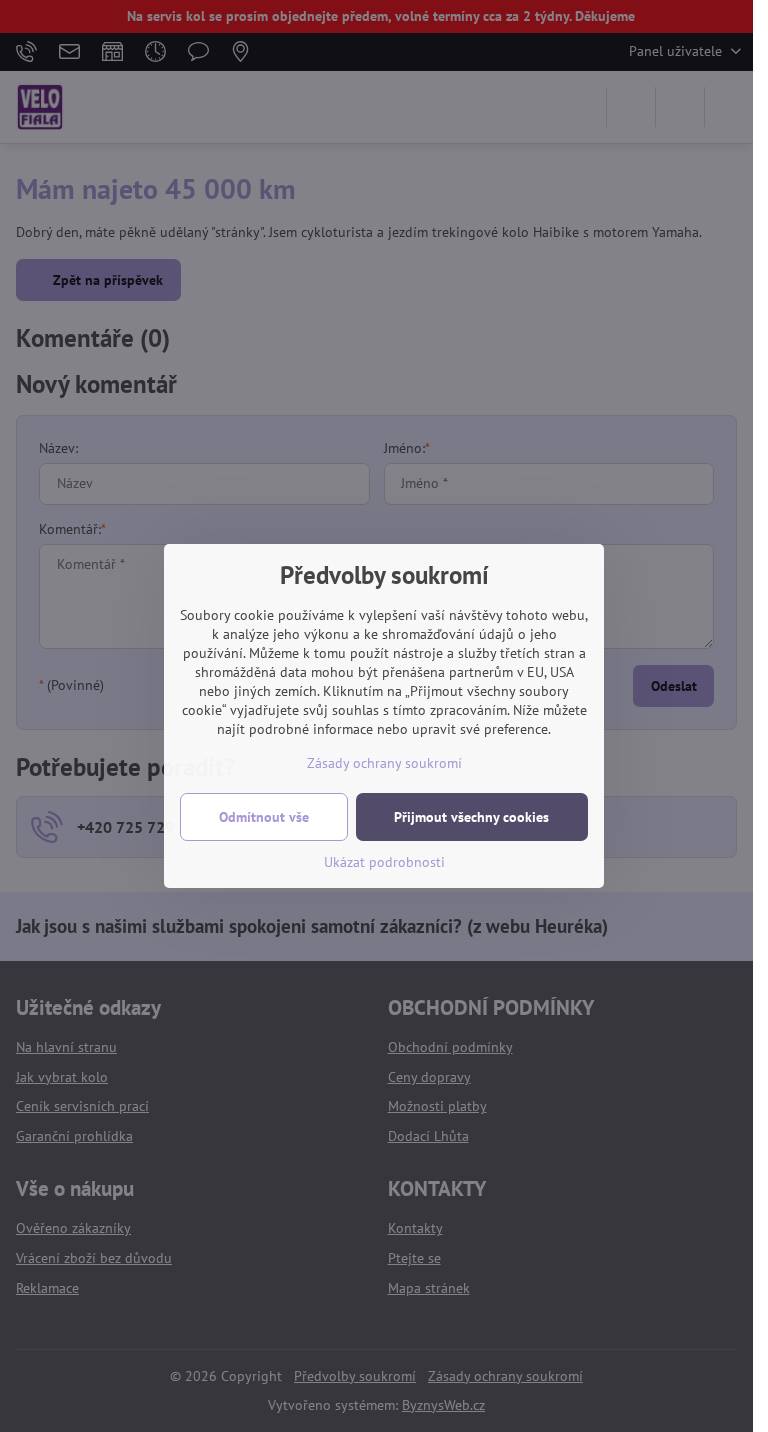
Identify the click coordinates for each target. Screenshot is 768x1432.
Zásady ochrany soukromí (384, 763)
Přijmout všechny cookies (471, 817)
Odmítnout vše (264, 817)
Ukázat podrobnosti (384, 862)
